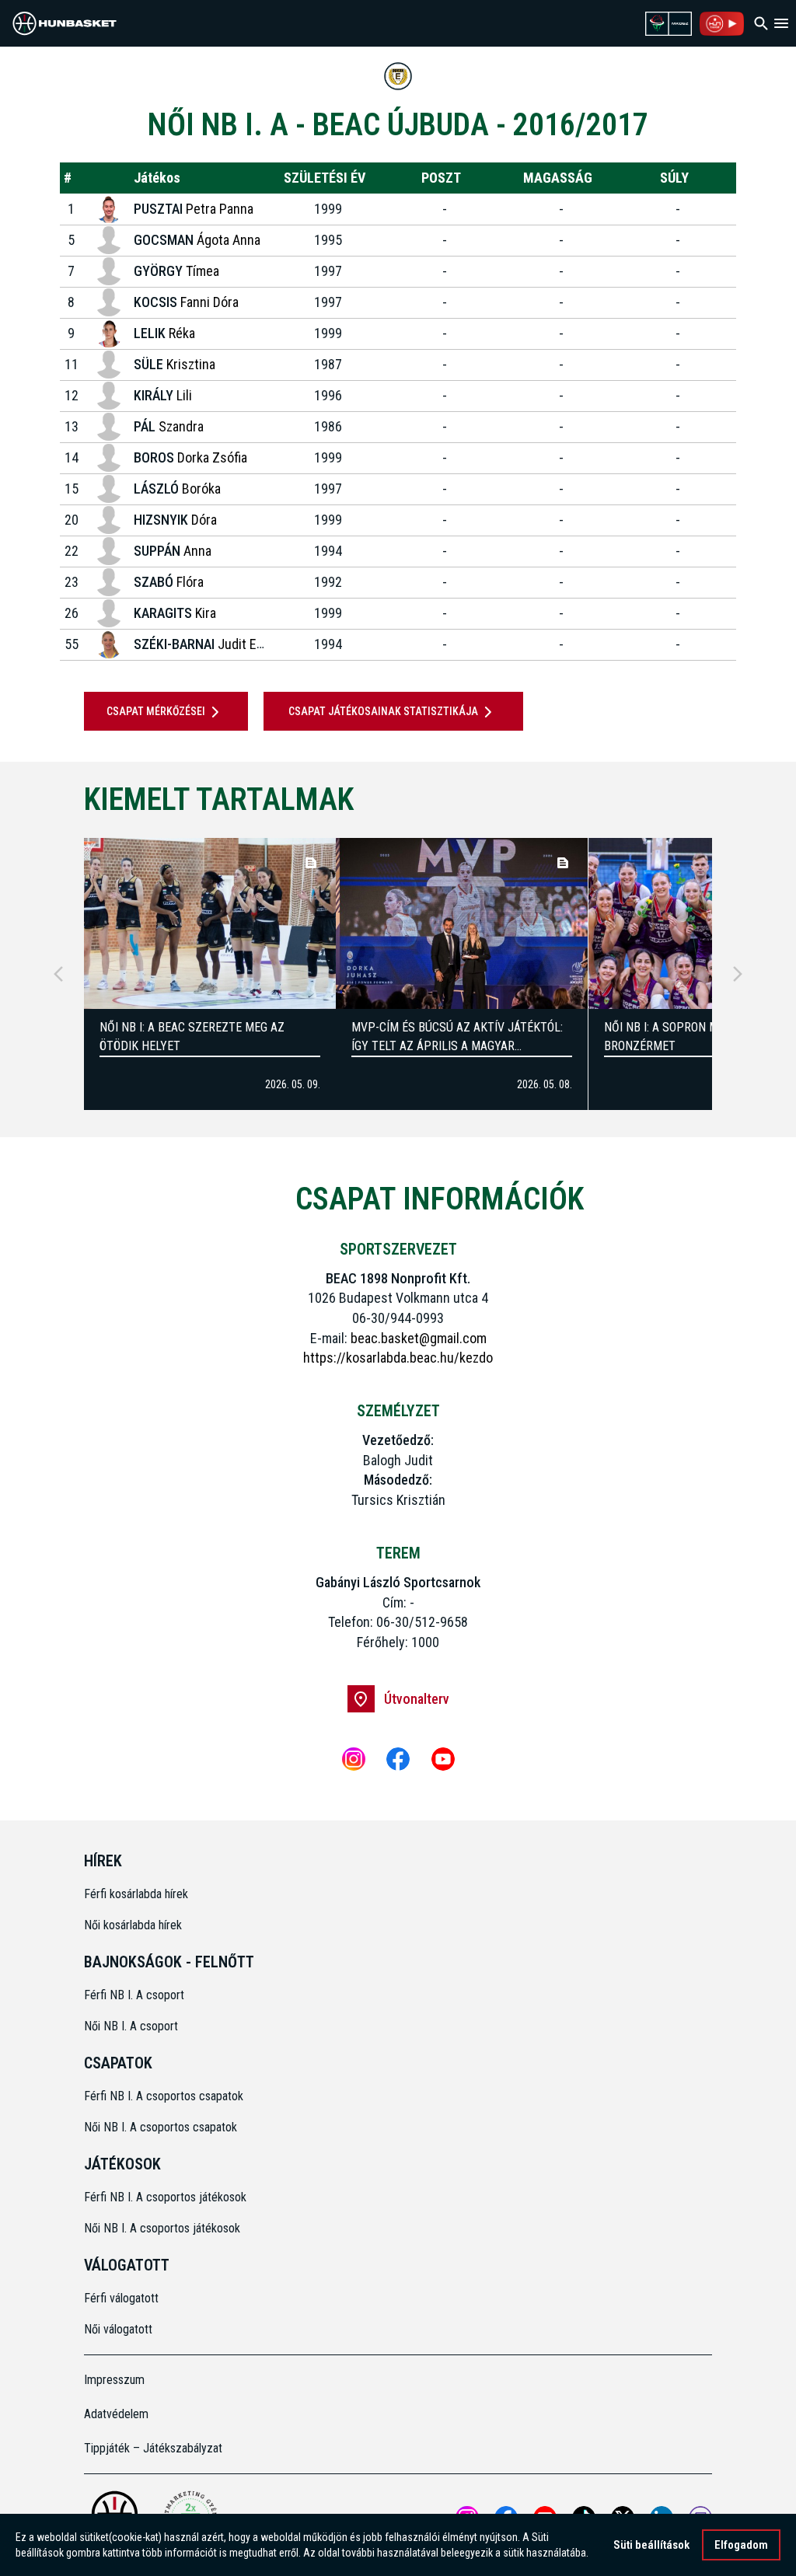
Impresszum (114, 2380)
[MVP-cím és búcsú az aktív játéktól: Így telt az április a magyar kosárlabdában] (462, 923)
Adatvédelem (116, 2414)
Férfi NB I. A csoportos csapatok (165, 2096)
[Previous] (58, 974)
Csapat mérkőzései (156, 711)
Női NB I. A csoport (131, 2026)
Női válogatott (118, 2329)
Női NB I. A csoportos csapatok (162, 2127)
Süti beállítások (651, 2545)
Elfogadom (741, 2545)
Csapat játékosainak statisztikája (383, 711)
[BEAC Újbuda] (398, 76)
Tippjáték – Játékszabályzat (153, 2448)
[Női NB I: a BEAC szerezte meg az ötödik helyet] (210, 923)
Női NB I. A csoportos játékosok (162, 2228)
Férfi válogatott (121, 2298)
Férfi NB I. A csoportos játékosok (165, 2197)
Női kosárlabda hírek (133, 1925)
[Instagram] (354, 1759)
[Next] (738, 974)
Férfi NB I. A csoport (134, 1995)
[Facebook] (398, 1759)
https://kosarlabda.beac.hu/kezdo (398, 1358)
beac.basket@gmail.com (419, 1338)
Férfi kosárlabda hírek (136, 1894)
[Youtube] (443, 1759)
